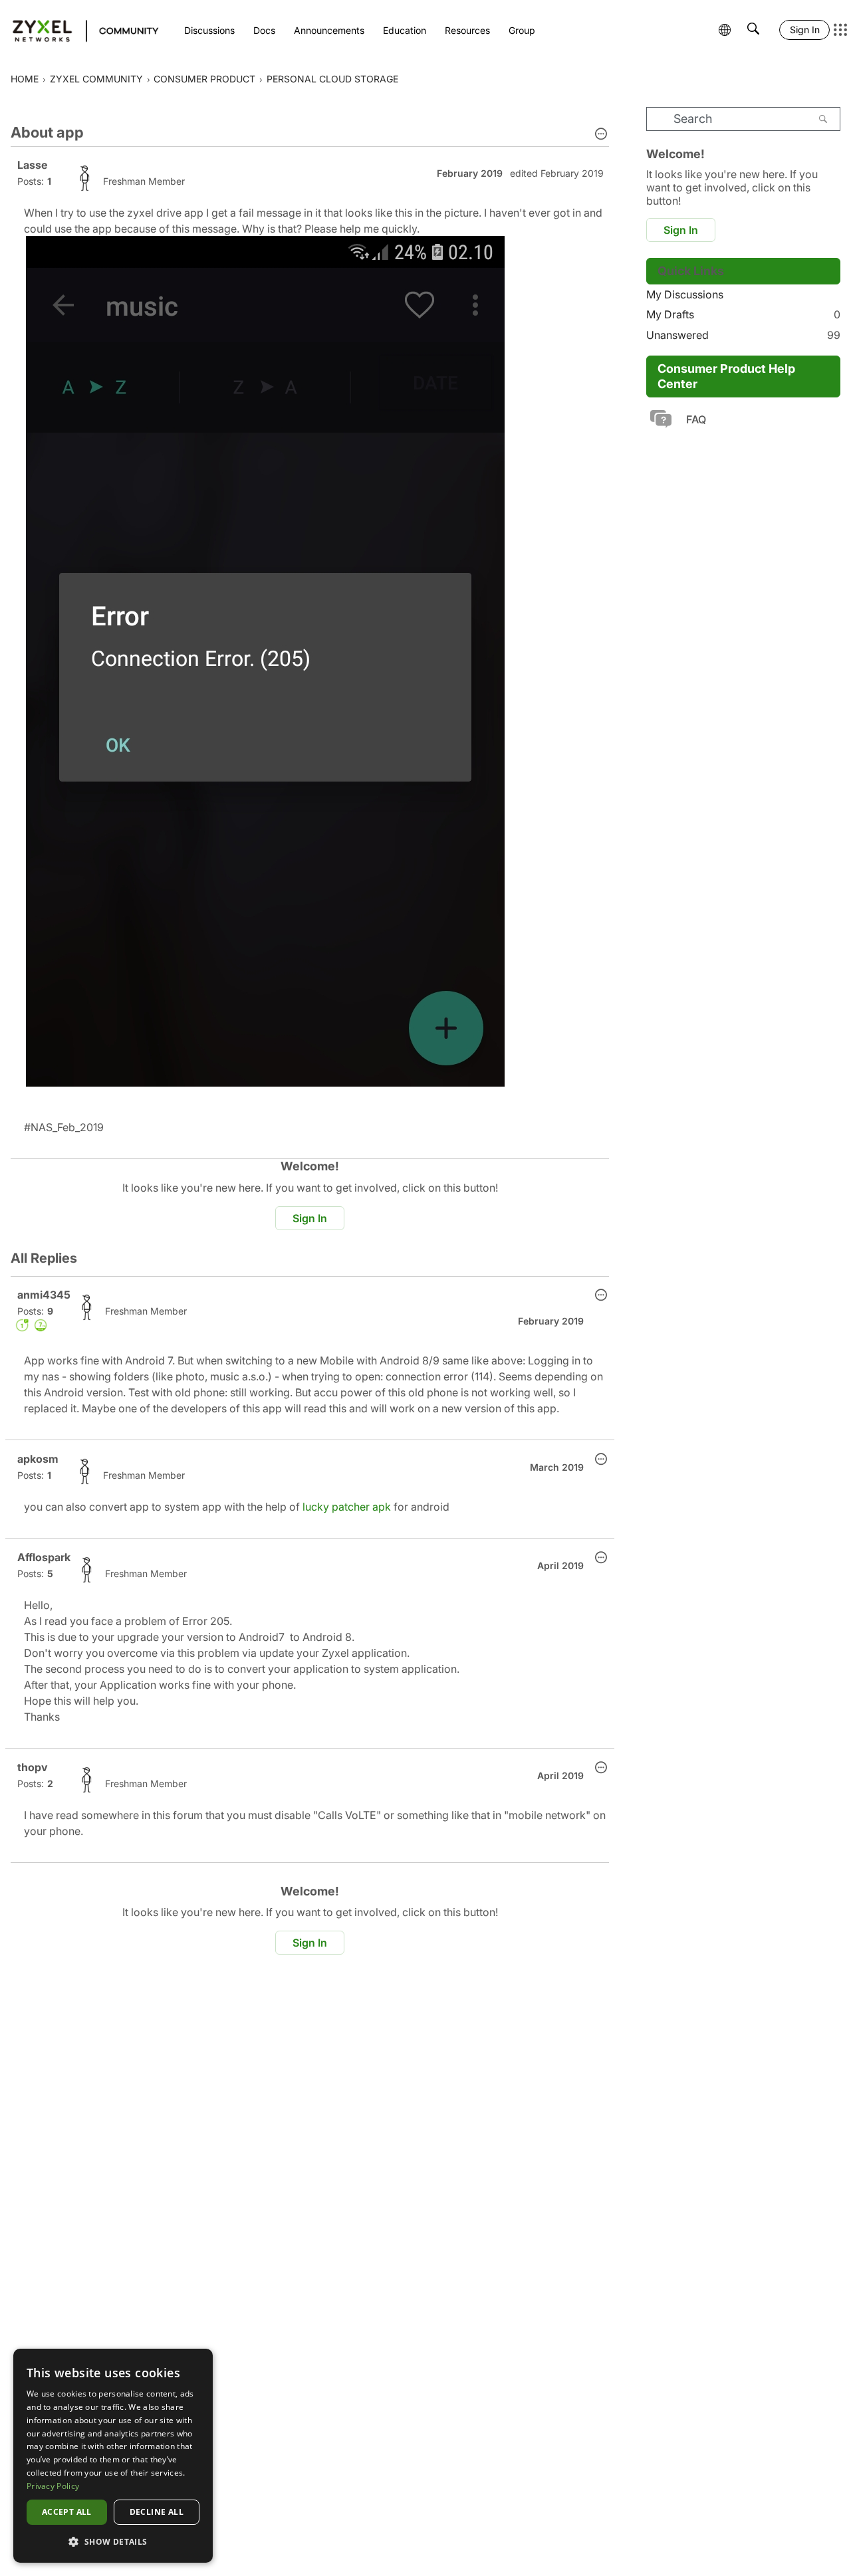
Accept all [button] (67, 2512)
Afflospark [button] (44, 1557)
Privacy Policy (53, 2486)
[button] (601, 135)
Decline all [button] (157, 2512)
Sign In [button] (310, 1218)
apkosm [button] (38, 1459)
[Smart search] (753, 30)
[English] (79, 30)
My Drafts (743, 314)
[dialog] (113, 2456)
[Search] (823, 119)
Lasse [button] (32, 165)
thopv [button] (33, 1767)
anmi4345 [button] (44, 1295)
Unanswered (743, 335)
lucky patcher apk (347, 1507)
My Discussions (685, 294)
